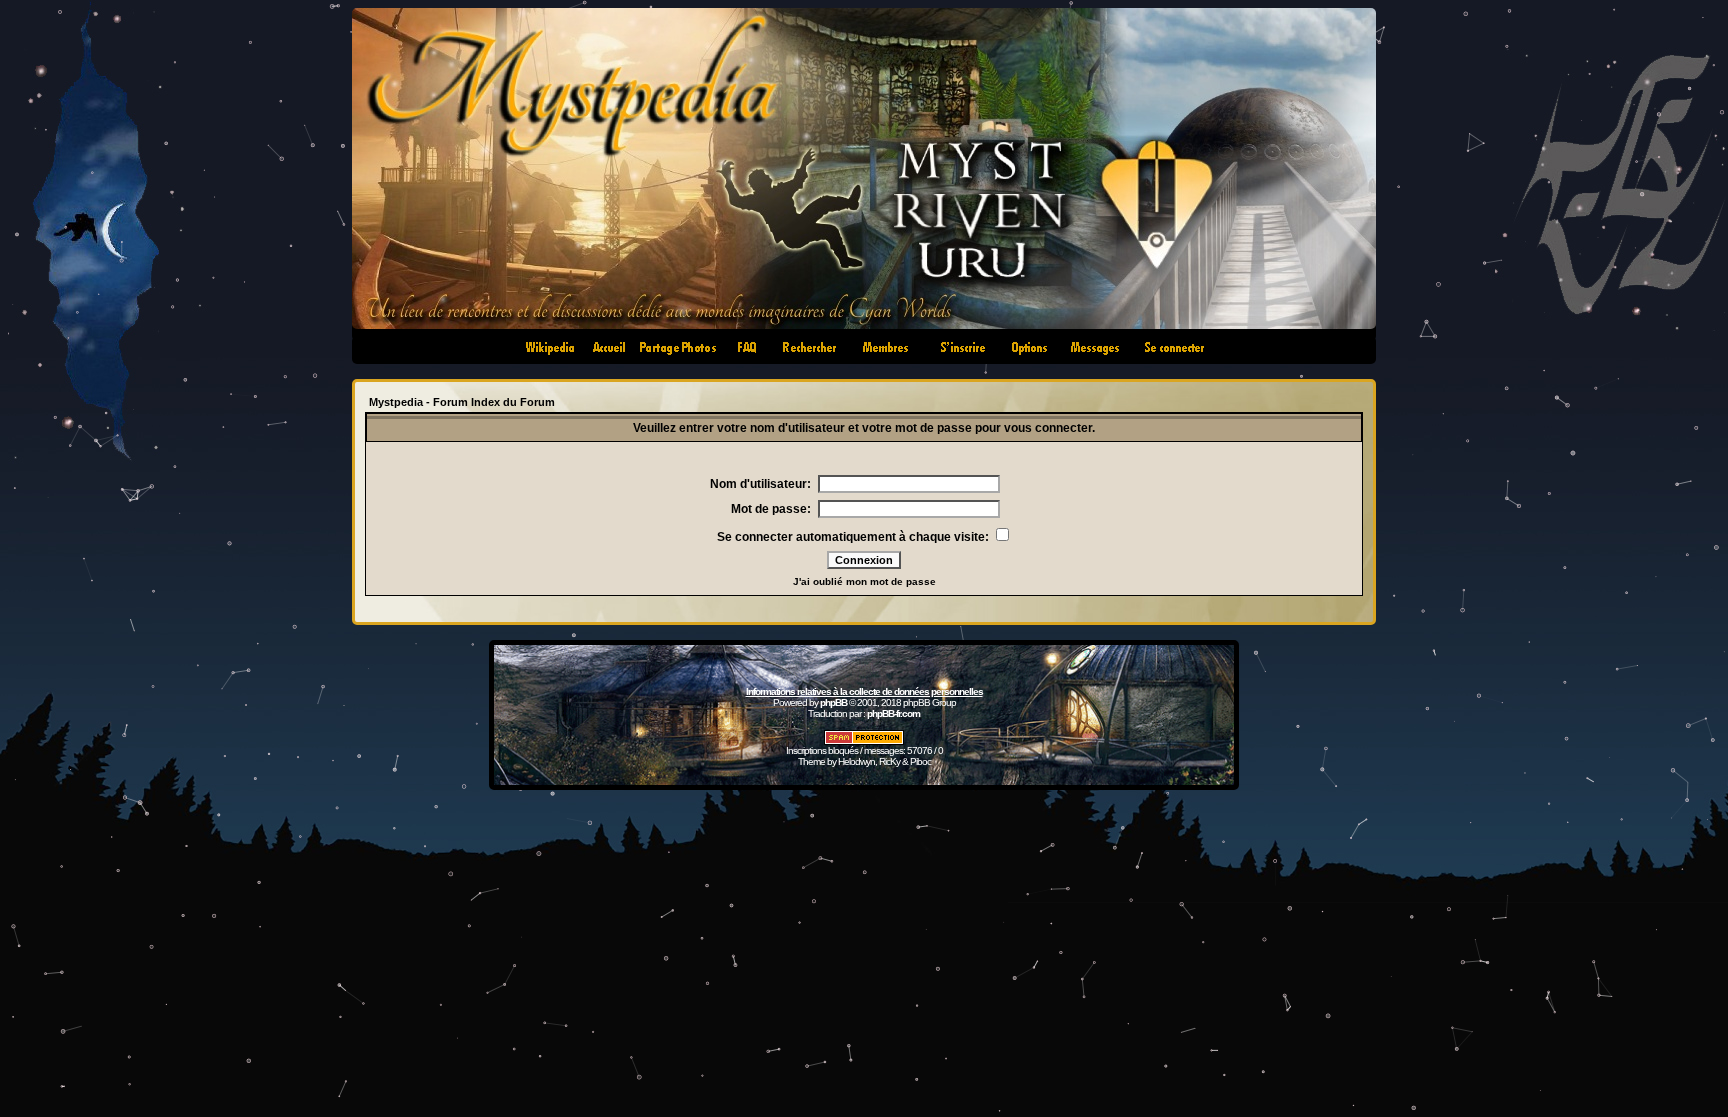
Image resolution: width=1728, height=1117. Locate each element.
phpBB (833, 702)
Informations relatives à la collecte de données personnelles (864, 691)
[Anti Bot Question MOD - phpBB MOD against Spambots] (864, 741)
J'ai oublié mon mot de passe (864, 581)
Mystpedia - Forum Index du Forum (462, 402)
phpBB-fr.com (893, 713)
